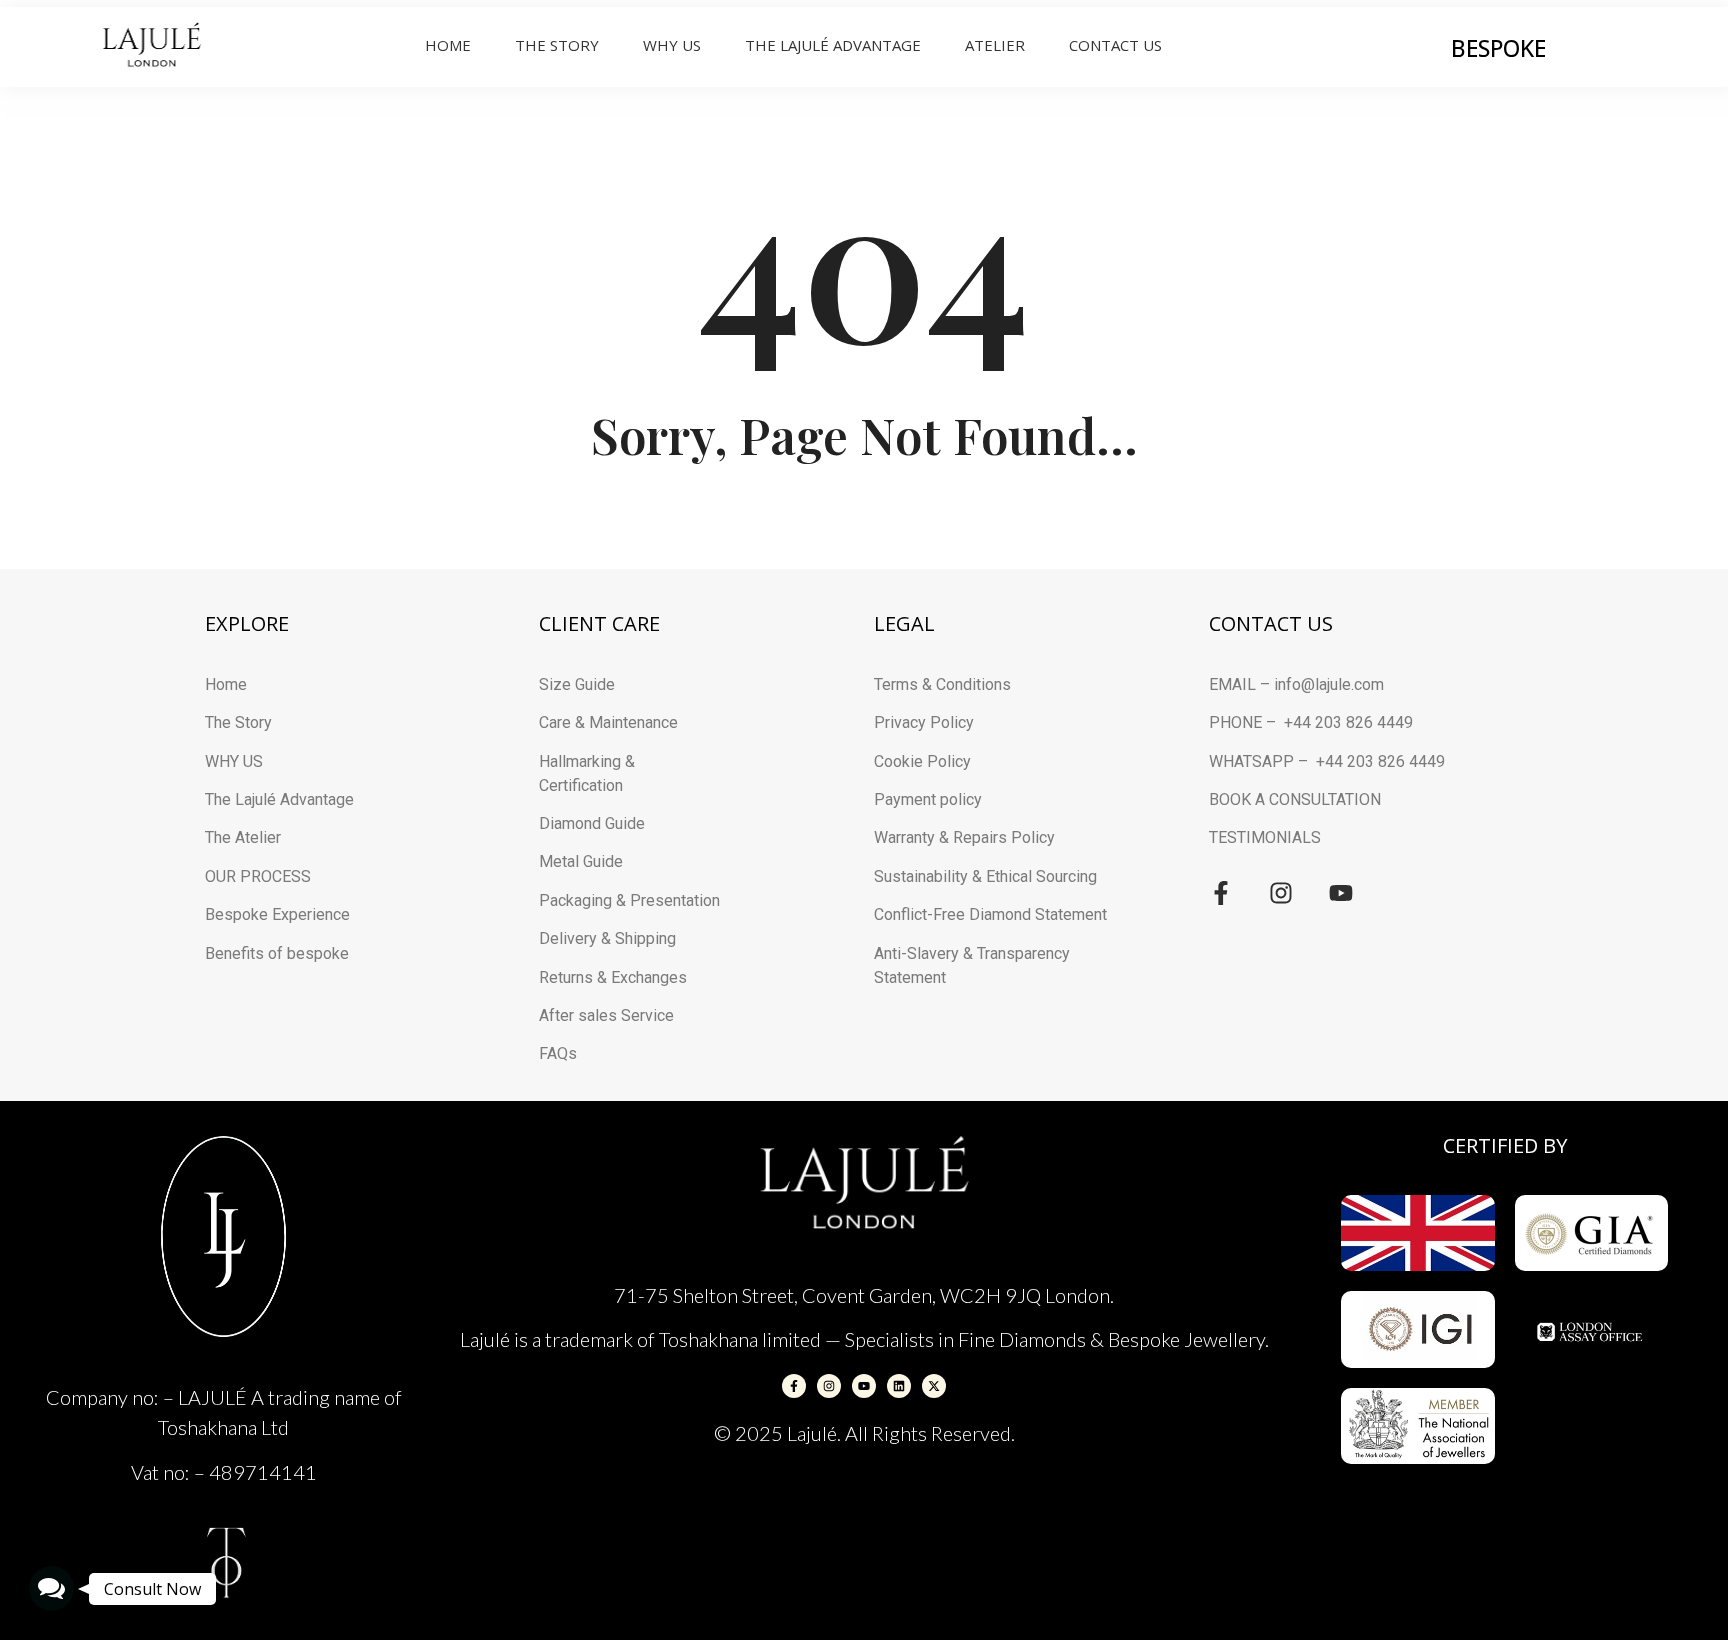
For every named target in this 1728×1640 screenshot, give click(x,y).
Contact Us (1115, 45)
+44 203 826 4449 (1348, 722)
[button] (51, 1588)
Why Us (672, 45)
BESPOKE (1498, 48)
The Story (557, 45)
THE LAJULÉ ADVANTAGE (833, 45)
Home (448, 45)
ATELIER (995, 45)
